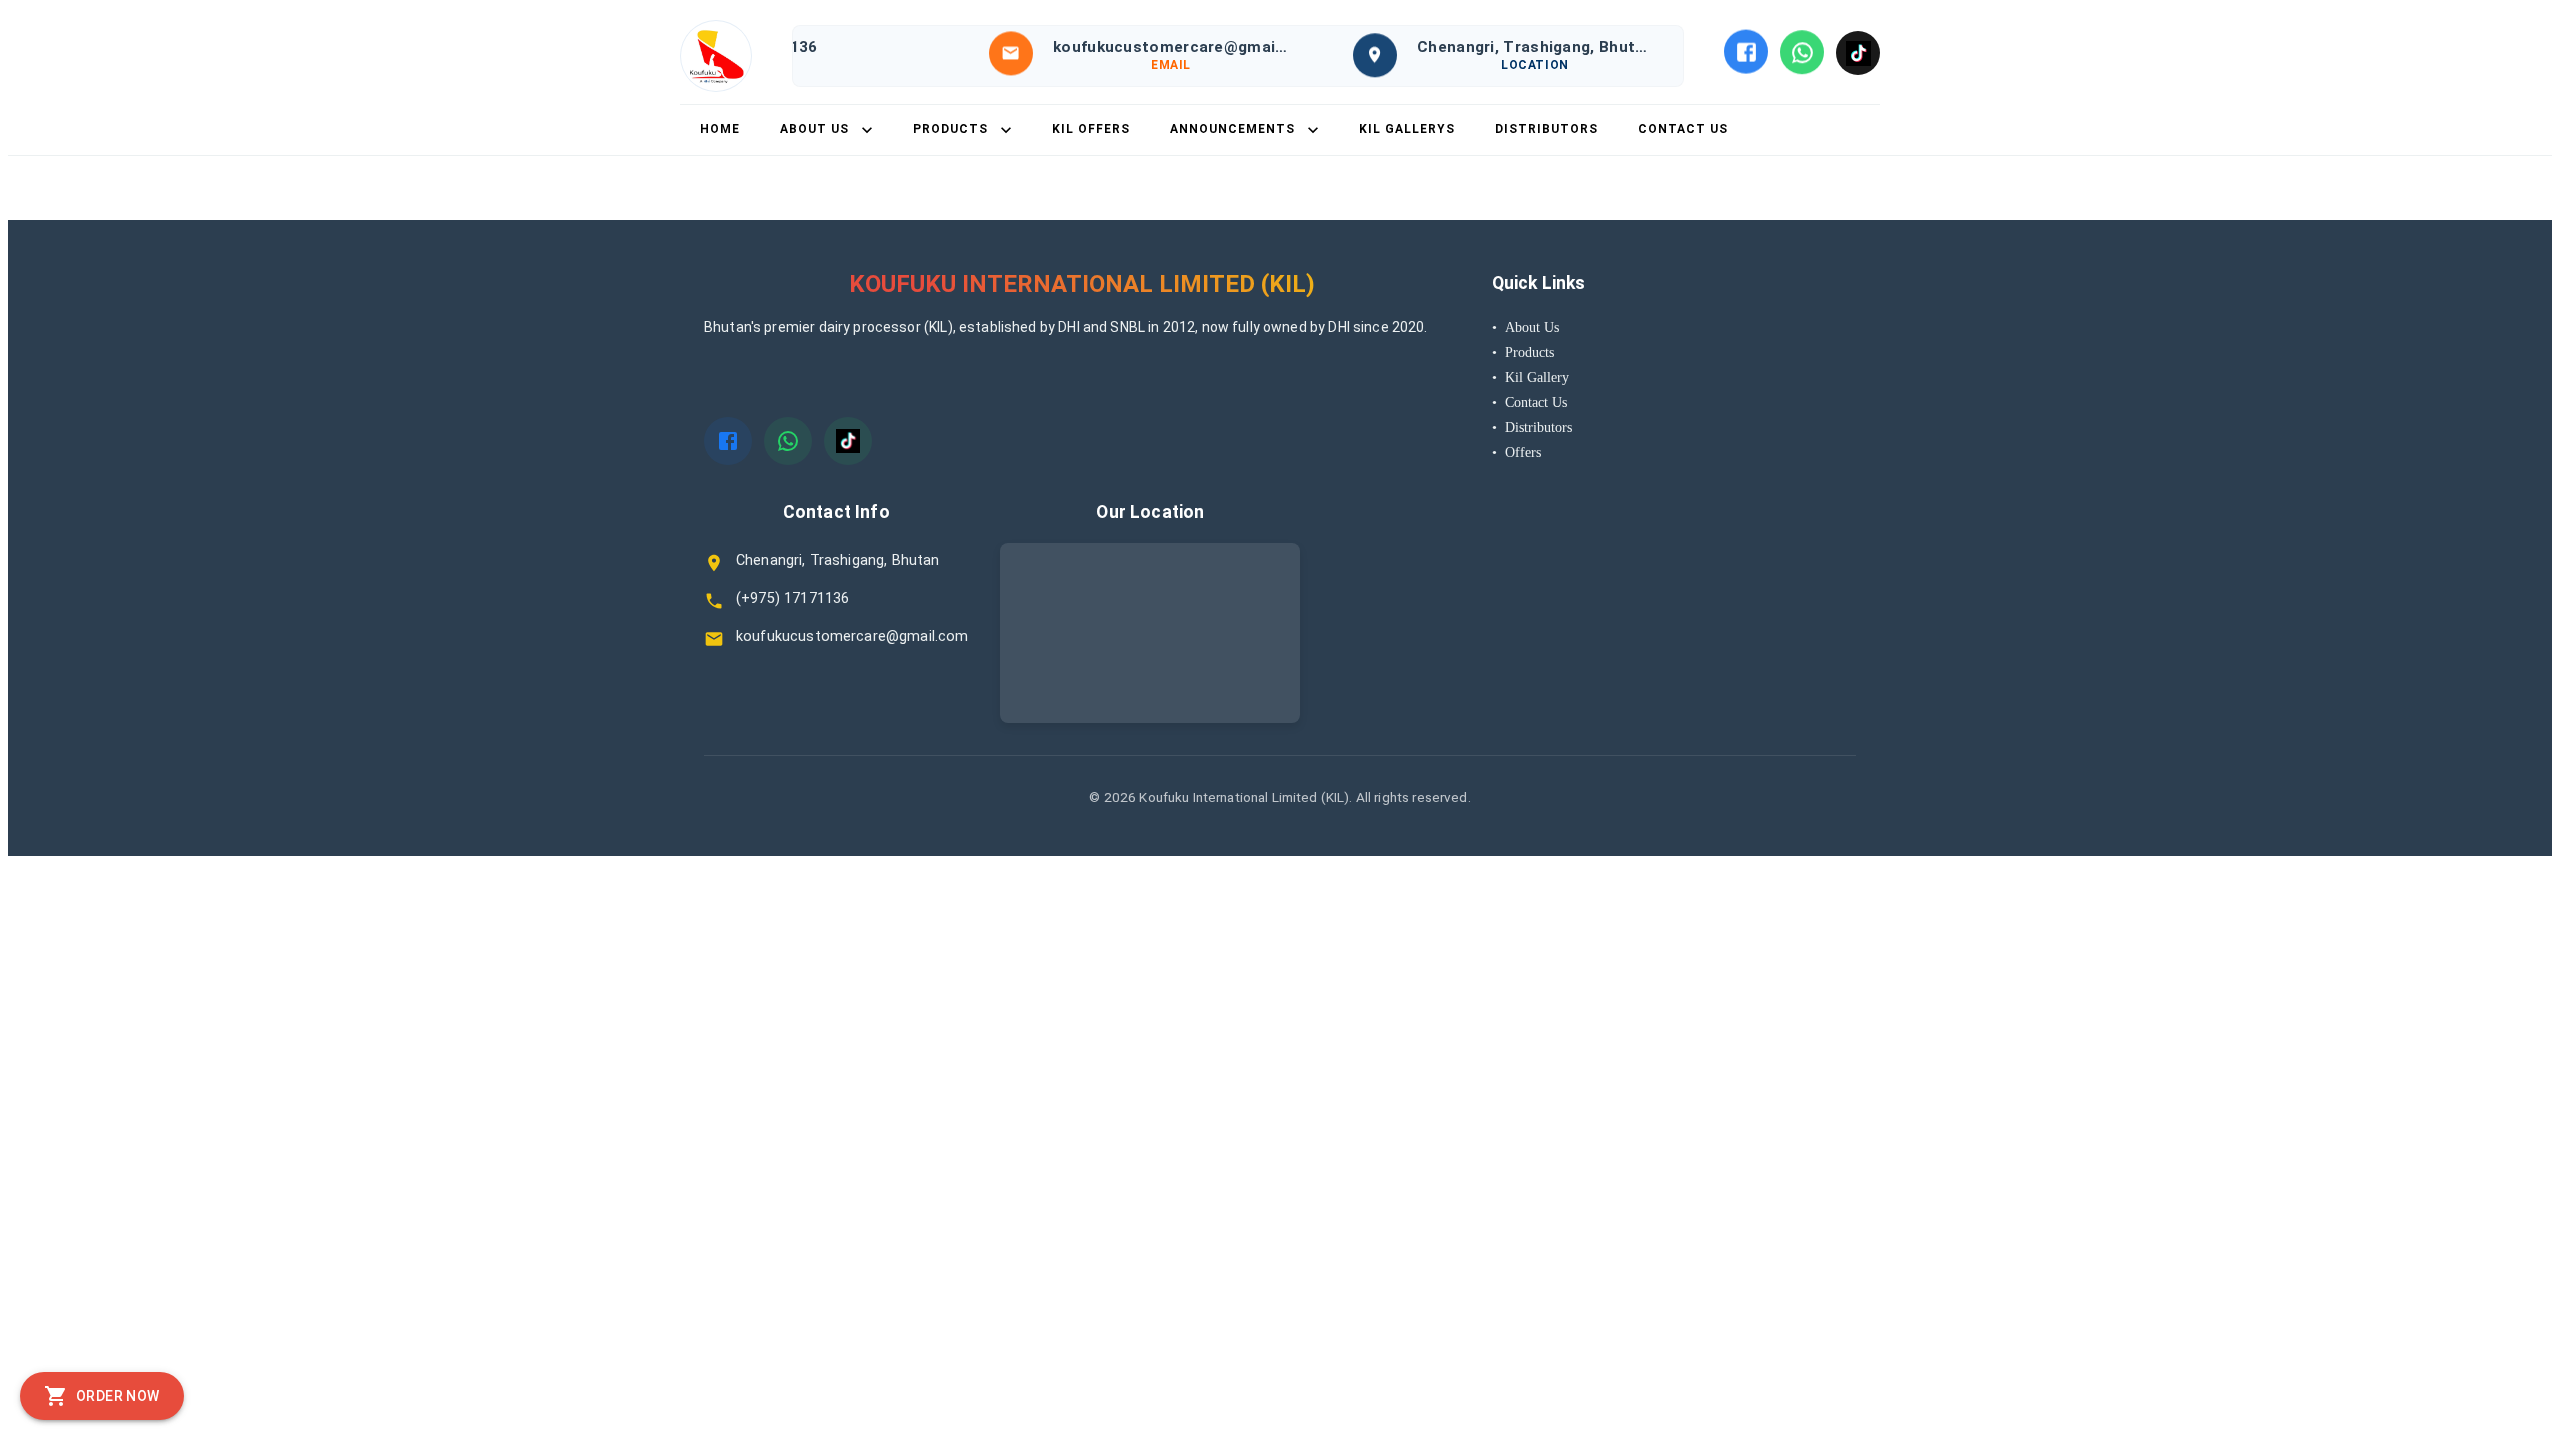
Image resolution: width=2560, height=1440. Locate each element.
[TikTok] (1858, 51)
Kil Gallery (1530, 377)
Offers (1516, 452)
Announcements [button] (1232, 129)
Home (720, 129)
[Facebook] (1746, 51)
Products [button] (950, 129)
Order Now (118, 1396)
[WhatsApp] (1802, 51)
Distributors (1546, 129)
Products (1523, 352)
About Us (1525, 327)
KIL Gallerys (1407, 129)
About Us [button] (814, 129)
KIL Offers (1091, 129)
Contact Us (1683, 129)
